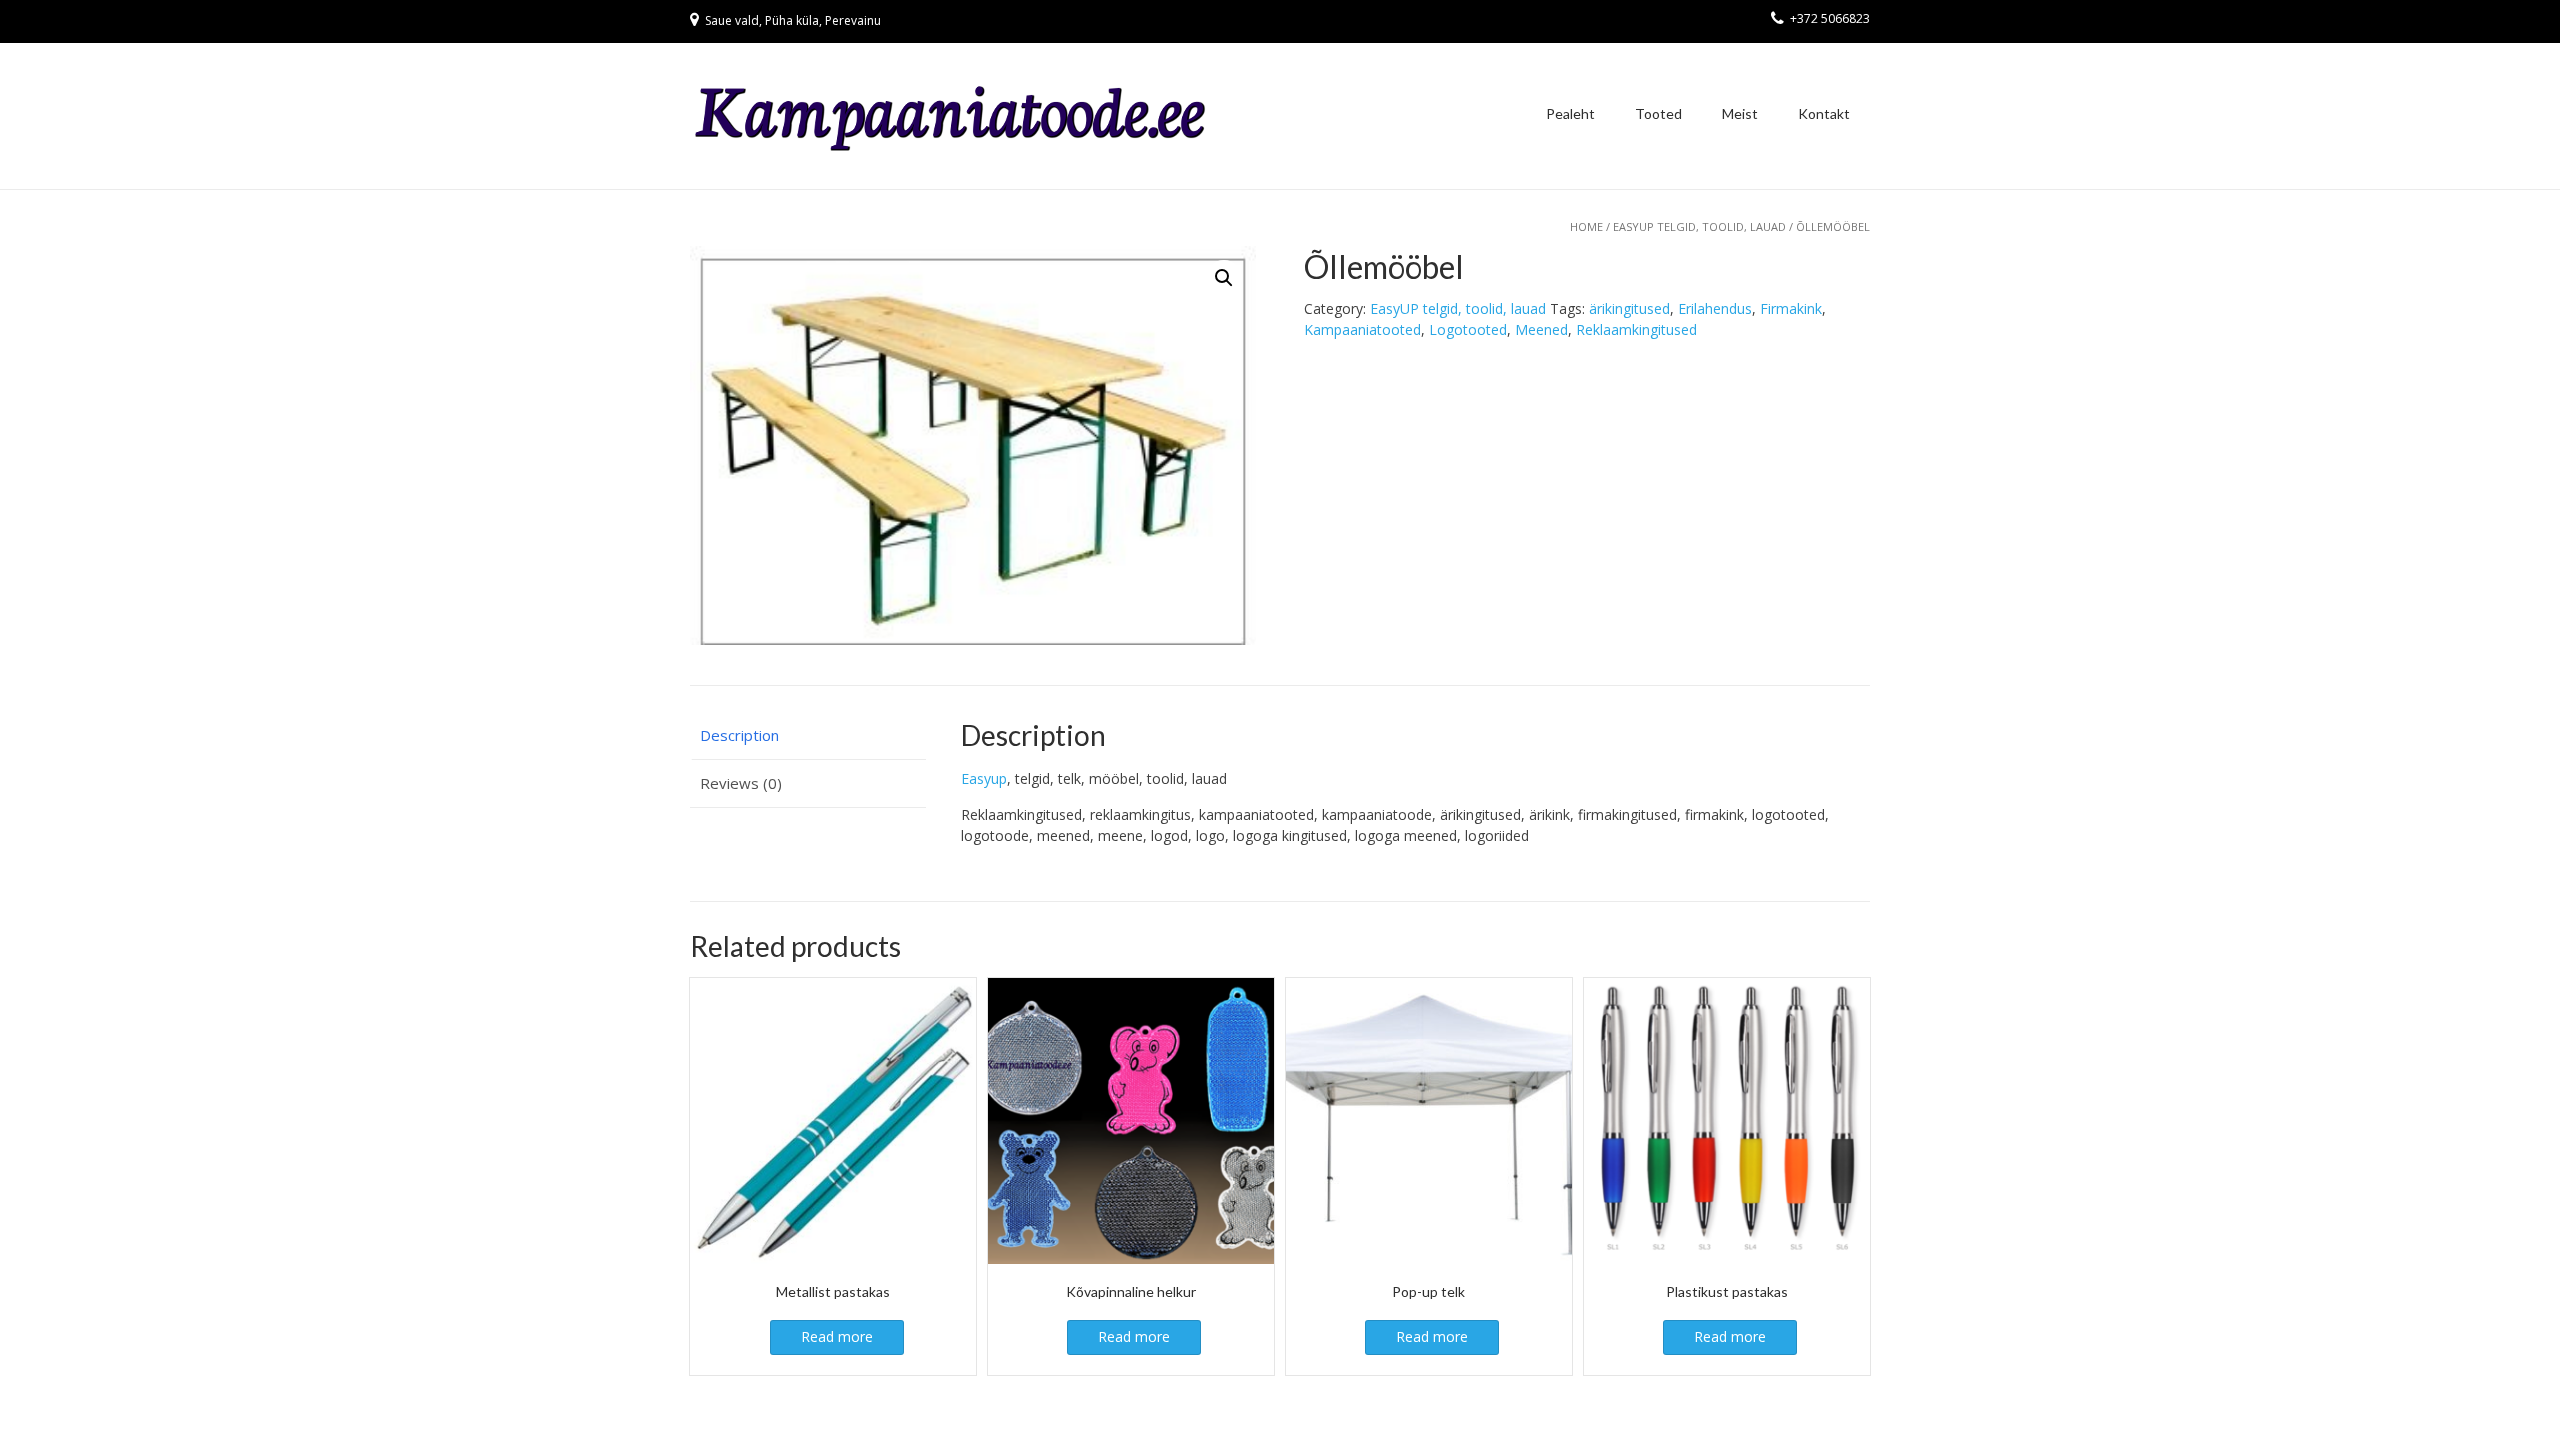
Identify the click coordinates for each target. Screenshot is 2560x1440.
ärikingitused (1629, 308)
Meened (1541, 329)
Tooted (1658, 113)
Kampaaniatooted (1362, 329)
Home (1586, 226)
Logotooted (1468, 329)
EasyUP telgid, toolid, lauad (1699, 226)
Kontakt (1824, 113)
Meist (1740, 113)
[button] (1224, 278)
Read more (837, 1336)
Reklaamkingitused (1636, 329)
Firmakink (1791, 308)
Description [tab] (739, 735)
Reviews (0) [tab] (741, 783)
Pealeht (1570, 113)
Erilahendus (1715, 308)
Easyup (984, 778)
